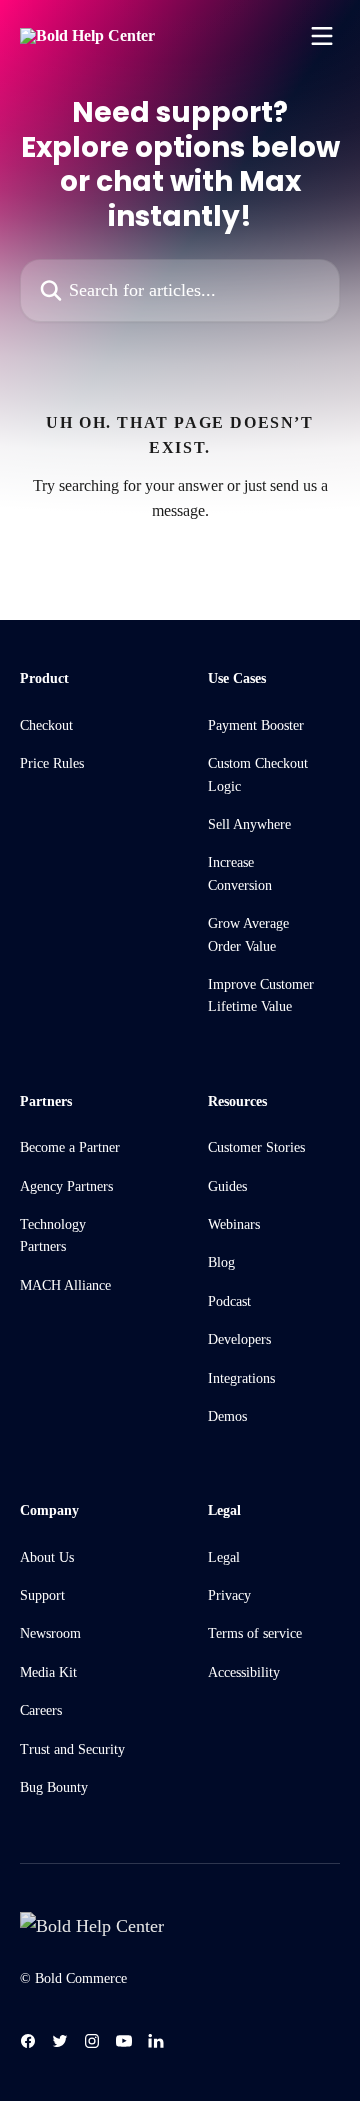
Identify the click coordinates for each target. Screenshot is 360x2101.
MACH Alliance (65, 1285)
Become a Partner (70, 1147)
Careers (41, 1710)
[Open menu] (322, 36)
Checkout (46, 725)
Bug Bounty (54, 1787)
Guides (227, 1186)
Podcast (229, 1301)
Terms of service (255, 1633)
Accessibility (244, 1672)
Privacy (229, 1595)
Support (42, 1595)
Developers (239, 1339)
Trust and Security (72, 1749)
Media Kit (48, 1672)
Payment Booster (256, 725)
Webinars (234, 1224)
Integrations (241, 1378)
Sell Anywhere (249, 824)
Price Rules (52, 763)
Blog (221, 1262)
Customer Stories (256, 1147)
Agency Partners (66, 1186)
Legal (224, 1557)
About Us (47, 1557)
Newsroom (50, 1633)
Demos (227, 1416)
